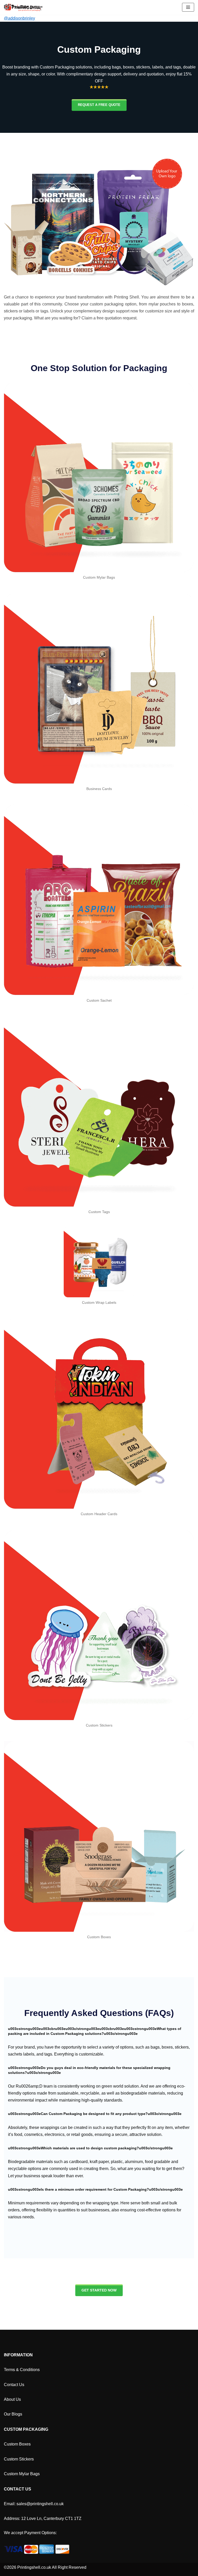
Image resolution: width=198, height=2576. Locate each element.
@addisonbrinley (19, 18)
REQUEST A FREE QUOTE (99, 105)
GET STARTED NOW (99, 2290)
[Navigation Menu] (188, 7)
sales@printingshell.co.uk (40, 2504)
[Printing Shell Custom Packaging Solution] (23, 7)
